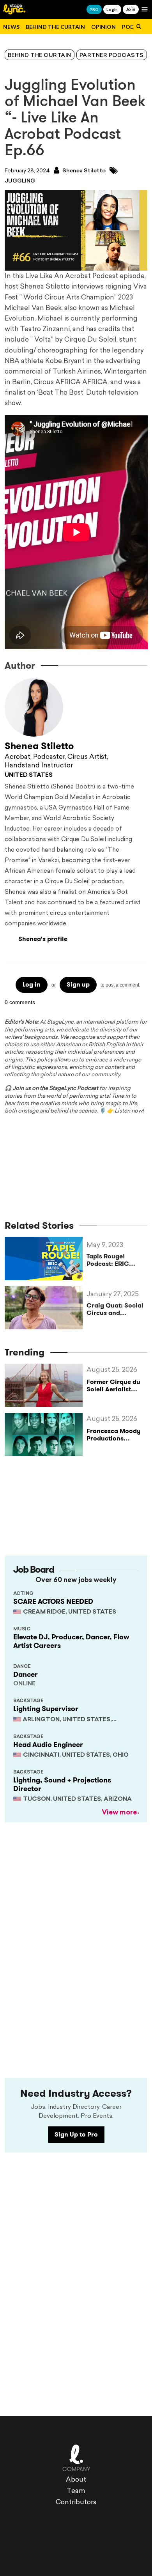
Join (131, 9)
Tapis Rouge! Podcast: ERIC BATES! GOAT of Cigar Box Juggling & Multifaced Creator (116, 1260)
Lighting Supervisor (46, 1709)
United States (29, 775)
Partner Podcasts (112, 56)
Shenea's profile (43, 939)
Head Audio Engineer (48, 1745)
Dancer (26, 1674)
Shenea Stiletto (83, 171)
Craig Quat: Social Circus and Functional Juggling (115, 1309)
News (11, 27)
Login (112, 9)
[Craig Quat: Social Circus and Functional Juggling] (46, 1308)
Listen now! (129, 1111)
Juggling (20, 181)
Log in (32, 984)
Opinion (103, 27)
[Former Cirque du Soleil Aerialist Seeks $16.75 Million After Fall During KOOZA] (46, 1385)
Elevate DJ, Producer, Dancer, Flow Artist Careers (71, 1641)
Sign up (78, 984)
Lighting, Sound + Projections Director (62, 1784)
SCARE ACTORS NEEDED (53, 1602)
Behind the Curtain (55, 27)
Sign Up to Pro (76, 2134)
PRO (94, 9)
